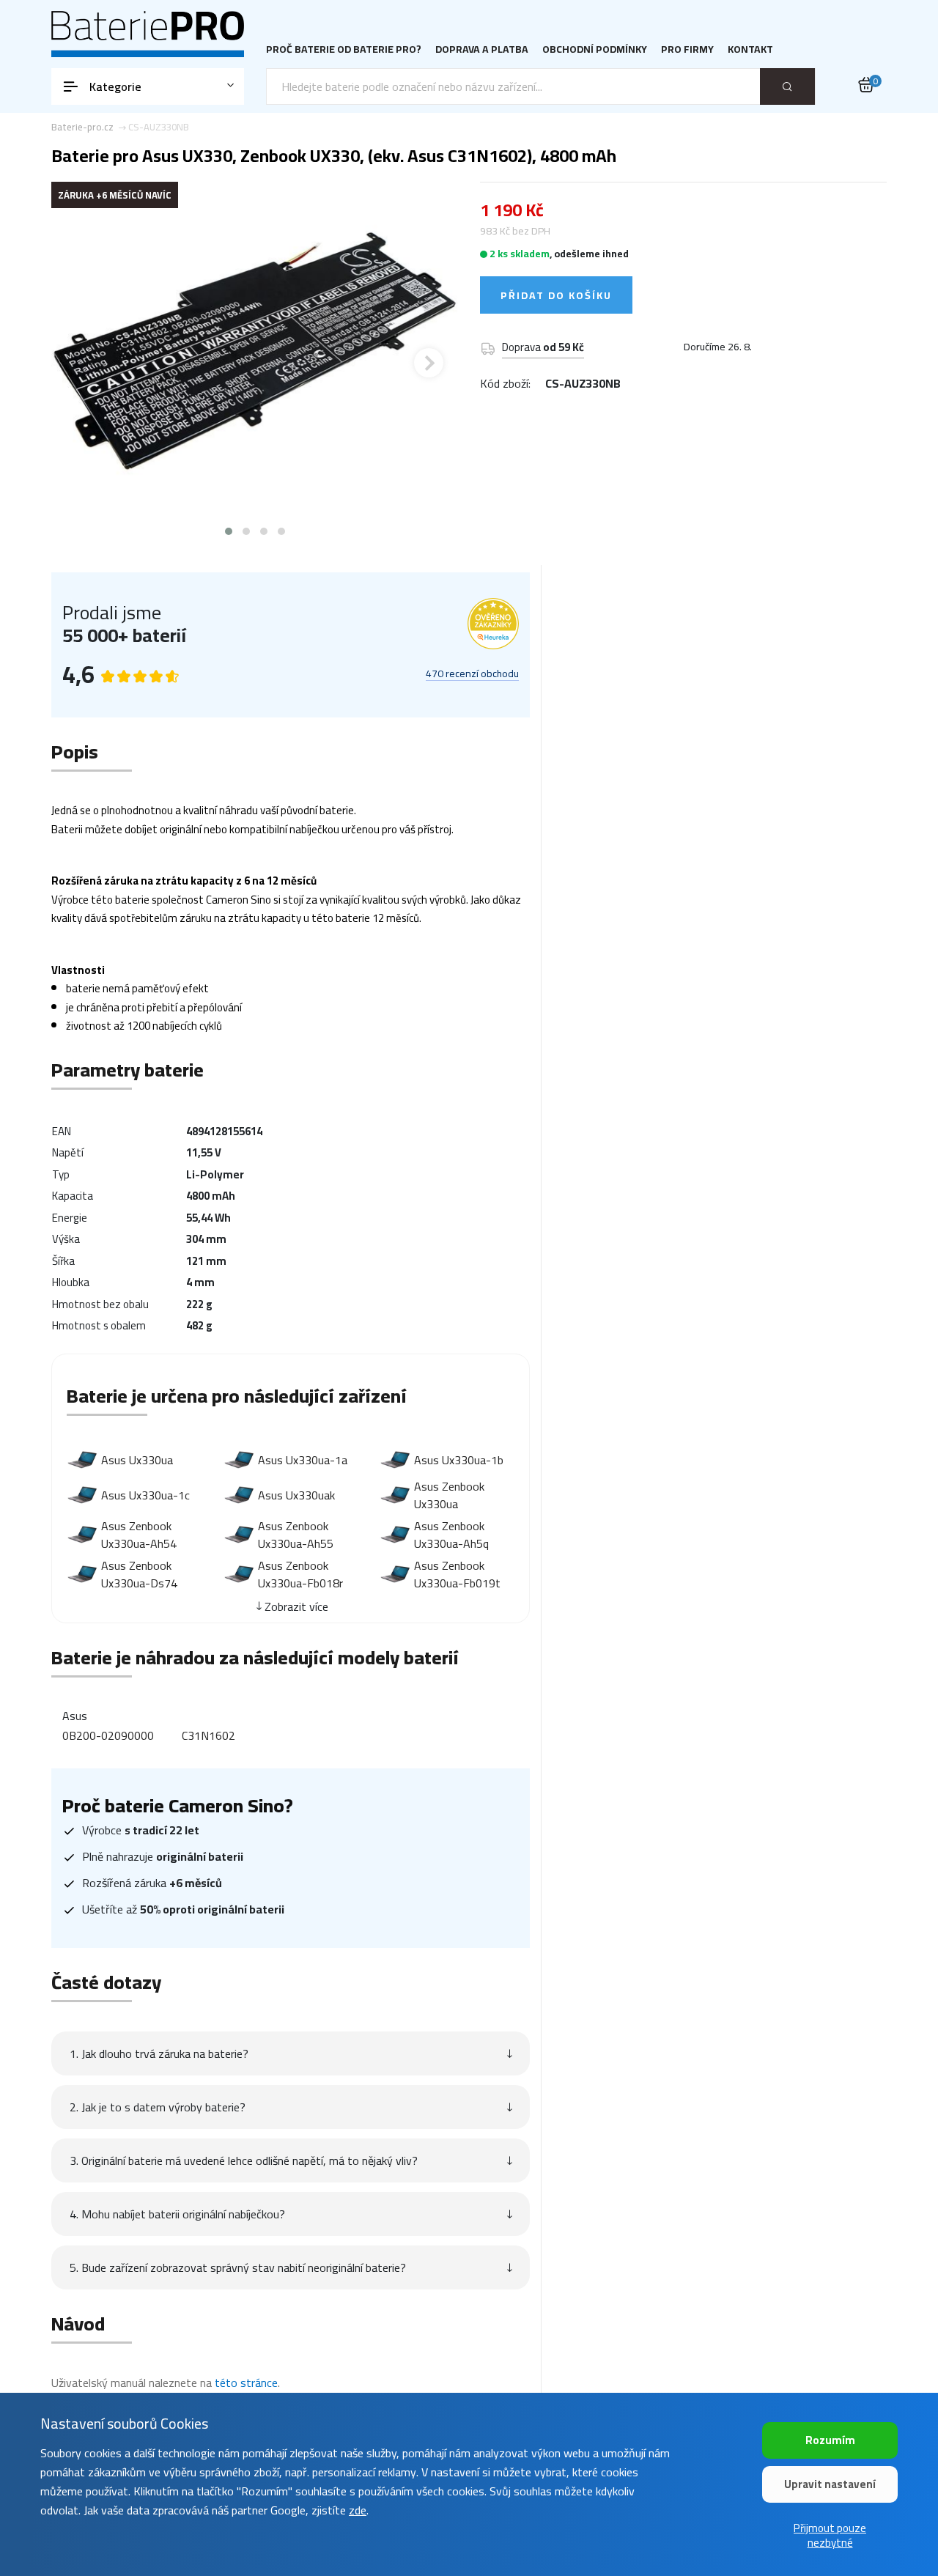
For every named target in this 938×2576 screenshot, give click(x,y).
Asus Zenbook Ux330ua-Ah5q (451, 1535)
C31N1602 (208, 1735)
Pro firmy (687, 49)
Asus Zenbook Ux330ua (449, 1495)
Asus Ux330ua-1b (459, 1460)
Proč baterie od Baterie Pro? (344, 49)
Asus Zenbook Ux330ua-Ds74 (139, 1574)
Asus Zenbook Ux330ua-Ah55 (296, 1535)
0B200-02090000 (108, 1735)
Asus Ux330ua (137, 1460)
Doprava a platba (482, 49)
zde (358, 2510)
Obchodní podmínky (595, 49)
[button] (229, 531)
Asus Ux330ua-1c (145, 1495)
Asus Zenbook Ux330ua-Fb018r (300, 1574)
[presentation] (81, 363)
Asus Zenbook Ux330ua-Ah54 (139, 1535)
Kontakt (750, 49)
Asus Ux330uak (296, 1495)
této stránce (246, 2383)
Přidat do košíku (556, 295)
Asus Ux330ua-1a (303, 1460)
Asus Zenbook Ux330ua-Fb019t (457, 1574)
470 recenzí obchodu (472, 674)
